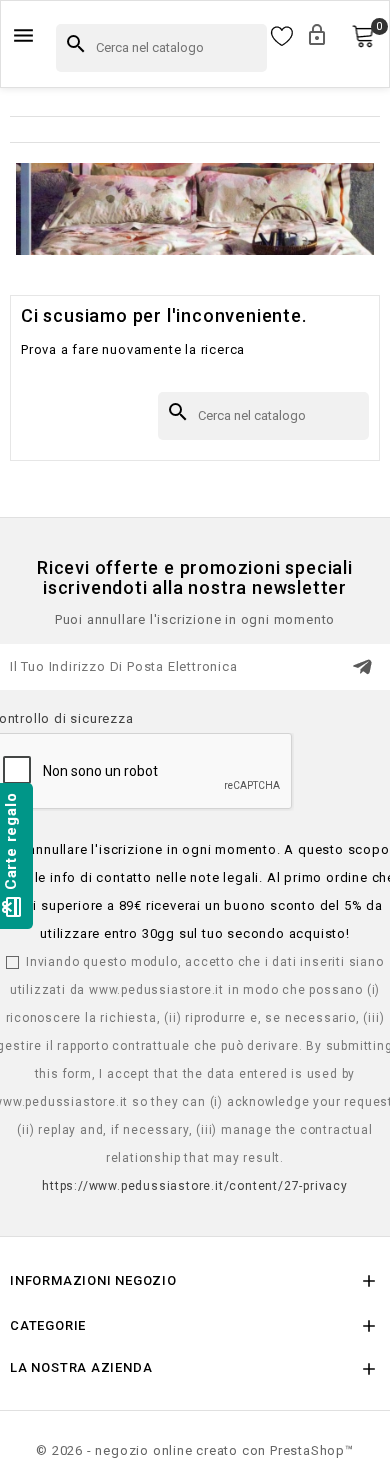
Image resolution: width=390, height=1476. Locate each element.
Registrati (337, 36)
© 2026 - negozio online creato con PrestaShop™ (194, 1450)
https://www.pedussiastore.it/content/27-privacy (195, 1186)
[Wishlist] (282, 37)
